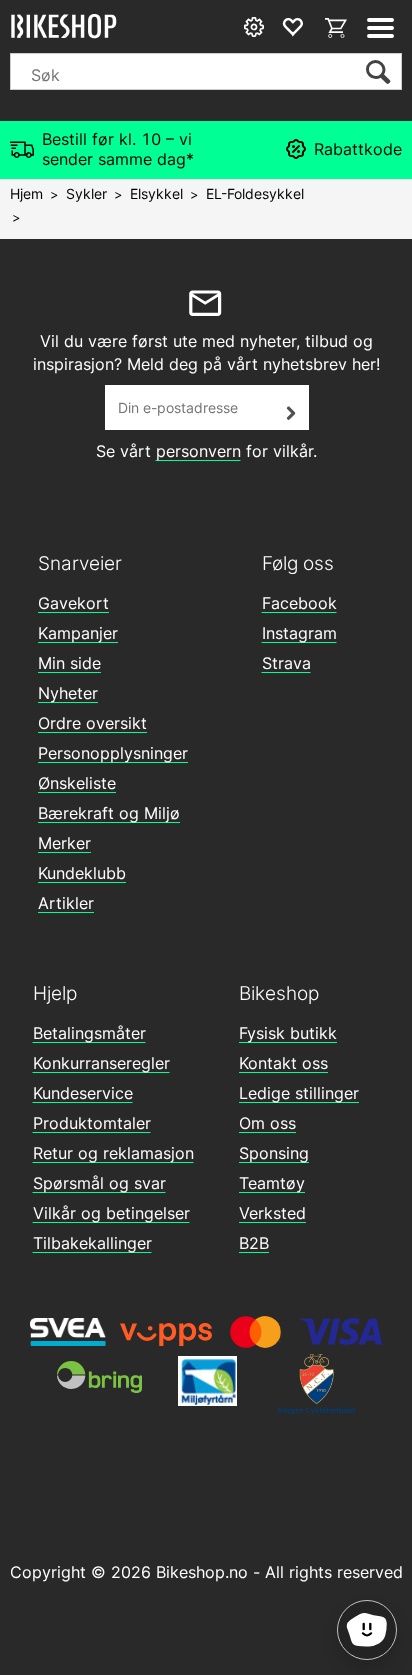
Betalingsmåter (89, 1033)
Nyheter (68, 693)
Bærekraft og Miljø (109, 813)
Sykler (86, 193)
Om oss (267, 1123)
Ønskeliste (77, 783)
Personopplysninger (113, 753)
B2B (254, 1243)
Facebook (299, 603)
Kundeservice (83, 1093)
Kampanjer (78, 633)
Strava (286, 663)
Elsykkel (156, 193)
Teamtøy (272, 1183)
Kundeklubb (82, 873)
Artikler (66, 903)
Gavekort (73, 603)
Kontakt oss (283, 1063)
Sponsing (274, 1153)
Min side (69, 663)
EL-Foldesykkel (255, 193)
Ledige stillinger (299, 1093)
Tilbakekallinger (92, 1243)
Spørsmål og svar (99, 1183)
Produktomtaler (92, 1123)
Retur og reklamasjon (113, 1153)
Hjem (26, 193)
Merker (64, 843)
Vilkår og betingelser (111, 1213)
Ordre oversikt (92, 723)
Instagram (299, 633)
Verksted (272, 1213)
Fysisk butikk (288, 1033)
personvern (198, 451)
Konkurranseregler (101, 1063)
